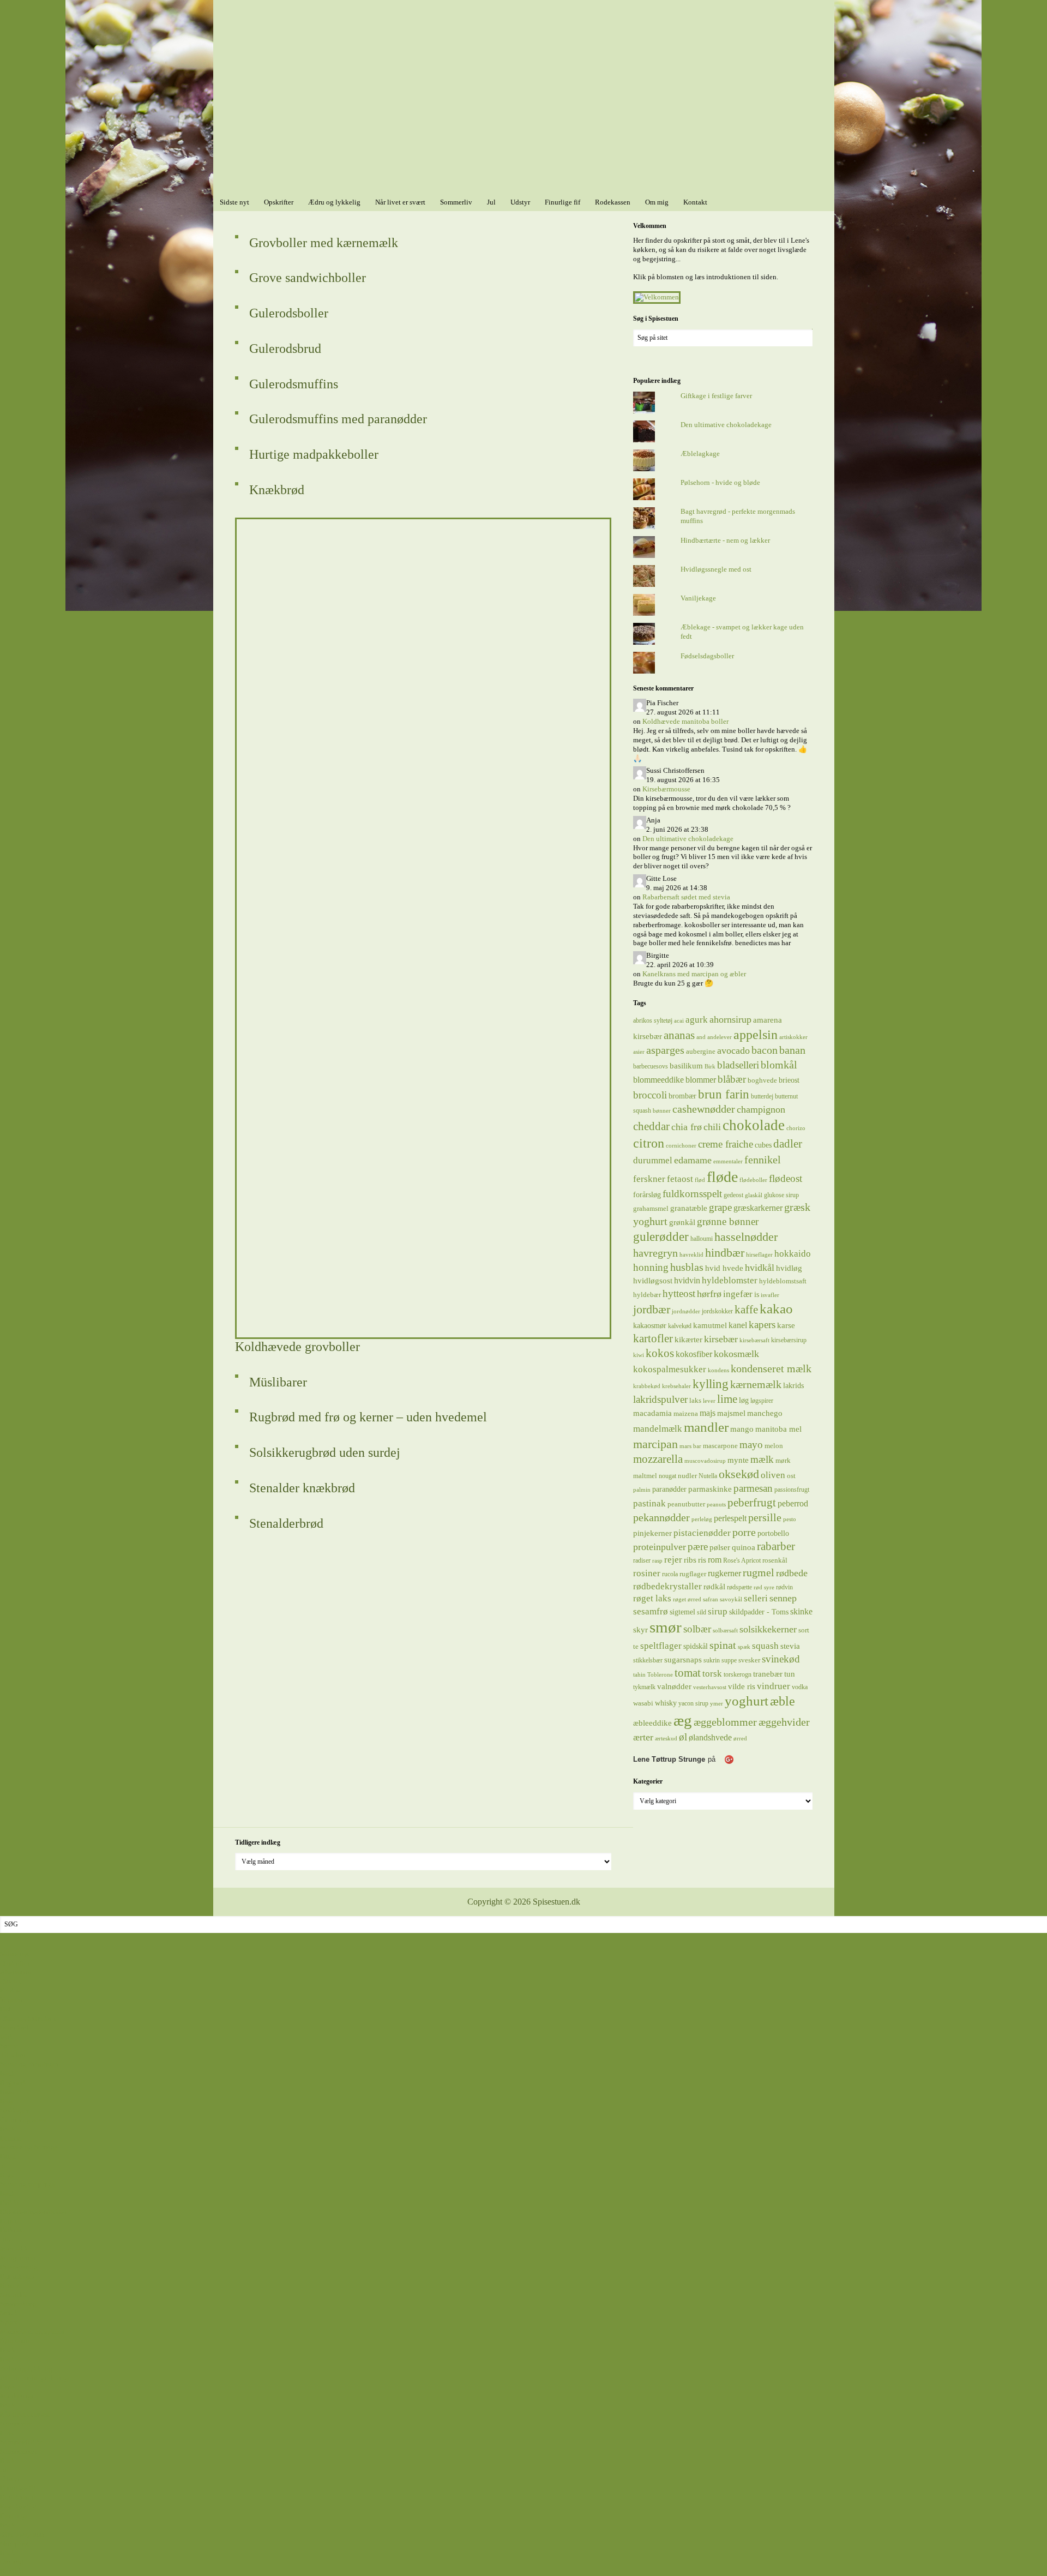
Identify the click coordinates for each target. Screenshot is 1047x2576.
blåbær (732, 1079)
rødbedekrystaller (667, 1586)
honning (651, 1267)
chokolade (754, 1125)
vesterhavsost (710, 1687)
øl (683, 1737)
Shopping (14, 2544)
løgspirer (762, 1401)
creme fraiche (726, 1144)
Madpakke (16, 2248)
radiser (642, 1560)
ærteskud (666, 1739)
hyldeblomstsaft (783, 1281)
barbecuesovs (651, 1066)
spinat (723, 1645)
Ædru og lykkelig (26, 2368)
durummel (653, 1160)
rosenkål (775, 1560)
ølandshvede (710, 1737)
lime (727, 1399)
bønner (662, 1111)
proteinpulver (660, 1547)
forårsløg (647, 1194)
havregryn (655, 1253)
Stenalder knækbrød (302, 1488)
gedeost (733, 1195)
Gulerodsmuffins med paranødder (338, 419)
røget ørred (687, 1599)
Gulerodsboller (289, 313)
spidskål (696, 1646)
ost (791, 1476)
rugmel (759, 1573)
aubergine (701, 1051)
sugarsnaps (683, 1660)
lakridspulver (660, 1399)
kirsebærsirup (789, 1340)
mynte (738, 1460)
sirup (718, 1611)
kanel (738, 1325)
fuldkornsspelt (692, 1194)
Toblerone (660, 1675)
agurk (697, 1020)
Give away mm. (23, 2534)
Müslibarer (278, 1382)
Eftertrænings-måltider (33, 2212)
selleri (756, 1598)
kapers (762, 1325)
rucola (670, 1574)
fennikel (763, 1160)
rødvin (784, 1587)
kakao (776, 1309)
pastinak (649, 1503)
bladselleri (738, 1065)
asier (639, 1052)
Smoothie (14, 2295)
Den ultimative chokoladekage (726, 425)
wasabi (643, 1703)
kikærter (688, 1339)
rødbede (792, 1573)
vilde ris (742, 1686)
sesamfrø (651, 1611)
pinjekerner (652, 1533)
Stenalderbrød (286, 1523)
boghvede (762, 1080)
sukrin (712, 1660)
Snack (9, 2313)
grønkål (682, 1222)
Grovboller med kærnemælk (324, 243)
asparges (665, 1050)
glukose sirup (781, 1195)
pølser (720, 1547)
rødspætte (739, 1587)
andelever (720, 1037)
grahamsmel (651, 1208)
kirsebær (721, 1339)
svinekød (781, 1659)
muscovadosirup (705, 1461)
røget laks (652, 1598)
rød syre (764, 1587)
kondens (718, 1370)
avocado (733, 1050)
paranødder (669, 1489)
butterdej (762, 1096)
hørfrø (709, 1294)
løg (744, 1400)
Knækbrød (277, 490)
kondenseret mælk (771, 1368)
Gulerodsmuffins (294, 384)
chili (712, 1127)
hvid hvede (724, 1268)
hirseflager (759, 1255)
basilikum (686, 1065)
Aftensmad (16, 1972)
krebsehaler (676, 1386)
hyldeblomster (730, 1280)
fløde (722, 1177)
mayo (751, 1445)
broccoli (650, 1095)
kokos (660, 1353)
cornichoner (681, 1146)
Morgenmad (18, 2258)
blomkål (779, 1065)
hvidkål (760, 1268)
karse (786, 1325)
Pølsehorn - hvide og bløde (720, 482)
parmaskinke (710, 1489)
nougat (667, 1476)
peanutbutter (686, 1504)
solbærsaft (725, 1631)
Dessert (11, 2138)
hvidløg (789, 1268)
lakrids (793, 1385)
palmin (642, 1490)
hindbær (725, 1253)
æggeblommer (725, 1722)
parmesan (753, 1488)
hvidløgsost (653, 1281)
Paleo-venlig (19, 2267)
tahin (639, 1675)
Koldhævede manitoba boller (685, 721)
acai (679, 1021)
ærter (643, 1737)
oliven (773, 1475)
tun (790, 1674)
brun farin (724, 1094)
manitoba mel (778, 1429)
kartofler (653, 1338)
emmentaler (728, 1161)
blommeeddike (658, 1080)
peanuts (716, 1505)
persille (765, 1517)
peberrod (793, 1503)
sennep (783, 1598)
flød (700, 1180)
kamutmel (710, 1325)
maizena (686, 1413)
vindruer (774, 1686)
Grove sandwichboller (308, 278)
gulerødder (661, 1236)
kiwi (639, 1355)
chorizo (796, 1128)
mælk (762, 1459)
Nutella (708, 1476)
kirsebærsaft (754, 1340)
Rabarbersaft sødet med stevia (686, 897)
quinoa (744, 1547)
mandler (706, 1427)
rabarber (776, 1546)
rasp (657, 1561)
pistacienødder (702, 1533)
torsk (712, 1674)
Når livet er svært (25, 2414)
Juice (8, 2239)
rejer (673, 1560)
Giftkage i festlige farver (716, 396)
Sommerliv (16, 2424)
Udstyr (10, 2479)
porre (744, 1532)
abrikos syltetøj (653, 1020)
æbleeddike (652, 1723)
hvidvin (687, 1280)
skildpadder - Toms (759, 1612)
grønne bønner (728, 1221)
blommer (701, 1080)
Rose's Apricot (742, 1560)
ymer (717, 1704)
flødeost (786, 1178)
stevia (790, 1646)
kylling (711, 1384)
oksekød (739, 1474)
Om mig (12, 2562)
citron (649, 1143)
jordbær (652, 1310)
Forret (9, 2221)
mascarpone (720, 1446)
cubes (763, 1145)
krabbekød (647, 1386)
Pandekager (17, 2276)
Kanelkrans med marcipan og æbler (694, 974)
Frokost (11, 2230)
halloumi (702, 1239)
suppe (729, 1660)
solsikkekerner (768, 1629)
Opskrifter (15, 1963)
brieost (789, 1080)
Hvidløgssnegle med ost (716, 569)
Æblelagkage (700, 454)
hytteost (679, 1293)
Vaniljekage (698, 598)
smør (666, 1627)
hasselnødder (746, 1237)
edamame (693, 1160)
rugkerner (724, 1573)
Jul (4, 2470)
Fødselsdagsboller (707, 656)
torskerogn (738, 1674)
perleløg (702, 1519)
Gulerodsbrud (285, 349)
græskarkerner (758, 1208)
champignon (761, 1109)
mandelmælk (658, 1429)
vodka (800, 1687)
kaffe (746, 1310)
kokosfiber (694, 1354)
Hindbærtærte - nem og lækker (725, 540)
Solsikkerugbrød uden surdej (325, 1452)
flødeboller (753, 1180)
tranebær (768, 1674)
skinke (801, 1611)
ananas (679, 1035)
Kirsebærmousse (666, 789)
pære (698, 1547)
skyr (640, 1630)
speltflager (661, 1646)
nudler (687, 1476)
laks (695, 1400)
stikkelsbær (648, 1660)
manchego (765, 1413)
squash (765, 1646)
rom (715, 1560)
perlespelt (730, 1518)
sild (702, 1612)
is (757, 1294)
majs (708, 1413)
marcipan (655, 1444)
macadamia (652, 1413)
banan (792, 1050)
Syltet (9, 2322)
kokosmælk (736, 1354)
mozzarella (658, 1459)
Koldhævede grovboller (297, 1347)
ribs (690, 1560)
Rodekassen (18, 2497)
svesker (749, 1660)
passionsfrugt (792, 1490)
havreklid (691, 1255)
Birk (710, 1067)
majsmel (731, 1413)
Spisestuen (524, 97)
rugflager (693, 1574)
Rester (9, 2286)
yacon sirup (693, 1703)
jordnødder (686, 1311)
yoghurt (747, 1701)
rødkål (714, 1586)
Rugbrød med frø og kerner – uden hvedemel (368, 1417)
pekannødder (661, 1517)
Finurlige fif (18, 2488)
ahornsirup (730, 1019)
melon (774, 1446)
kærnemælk (756, 1385)
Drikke (10, 2203)
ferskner (649, 1179)
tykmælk (644, 1687)
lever (709, 1401)
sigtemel (682, 1612)
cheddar (651, 1126)
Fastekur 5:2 (18, 2506)
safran (711, 1599)
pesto (790, 1519)
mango (742, 1429)
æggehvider (784, 1722)
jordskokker (717, 1311)
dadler (788, 1144)
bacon (765, 1050)
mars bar (690, 1446)
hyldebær (647, 1295)
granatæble (689, 1208)
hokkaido (793, 1253)
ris (702, 1560)
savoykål (731, 1599)
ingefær (738, 1294)
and (701, 1037)
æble (783, 1701)
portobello (773, 1533)
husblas (687, 1267)
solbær (697, 1629)
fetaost (680, 1179)
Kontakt (12, 2571)
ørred (740, 1739)
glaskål (754, 1195)
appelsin (756, 1035)
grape (720, 1207)
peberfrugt (752, 1503)
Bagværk (13, 2083)
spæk (744, 1647)
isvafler (770, 1295)
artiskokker (793, 1037)
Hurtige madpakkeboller (314, 454)
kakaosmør (650, 1325)
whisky (666, 1703)
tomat (688, 1673)
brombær (682, 1096)
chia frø (687, 1127)
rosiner (647, 1573)
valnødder (674, 1686)
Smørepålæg (18, 2304)
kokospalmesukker (670, 1369)
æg (683, 1720)
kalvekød (680, 1326)
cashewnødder (704, 1109)
